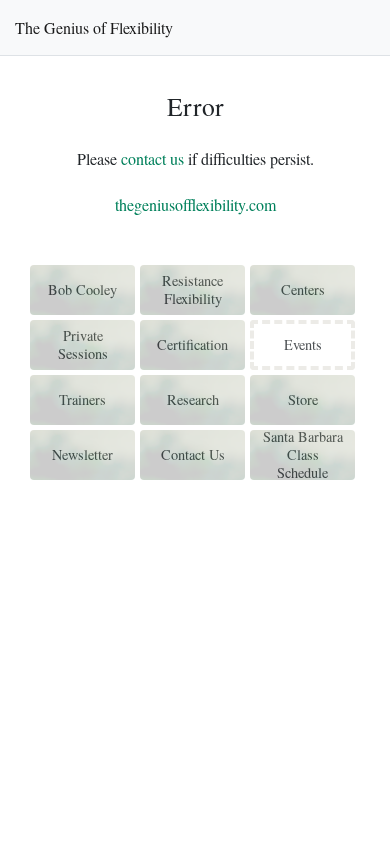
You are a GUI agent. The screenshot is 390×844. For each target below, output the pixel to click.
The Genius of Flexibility (94, 27)
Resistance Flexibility (192, 289)
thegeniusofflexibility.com (195, 204)
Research (193, 399)
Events (303, 344)
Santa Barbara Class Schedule (303, 455)
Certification (192, 344)
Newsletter (82, 454)
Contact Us (193, 454)
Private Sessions (83, 344)
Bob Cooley (82, 289)
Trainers (82, 399)
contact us (152, 158)
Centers (303, 289)
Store (303, 399)
